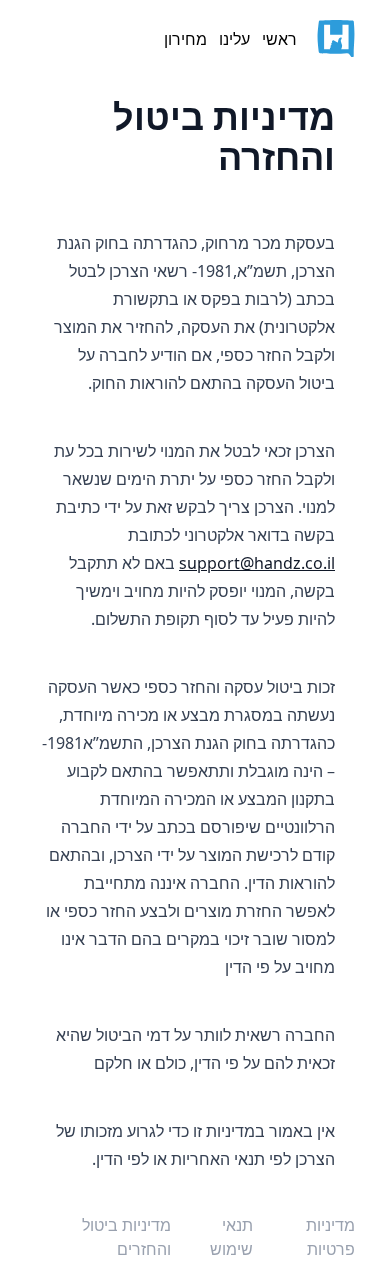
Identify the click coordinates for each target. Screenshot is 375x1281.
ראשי (279, 39)
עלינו (234, 39)
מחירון (185, 39)
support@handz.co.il (257, 563)
